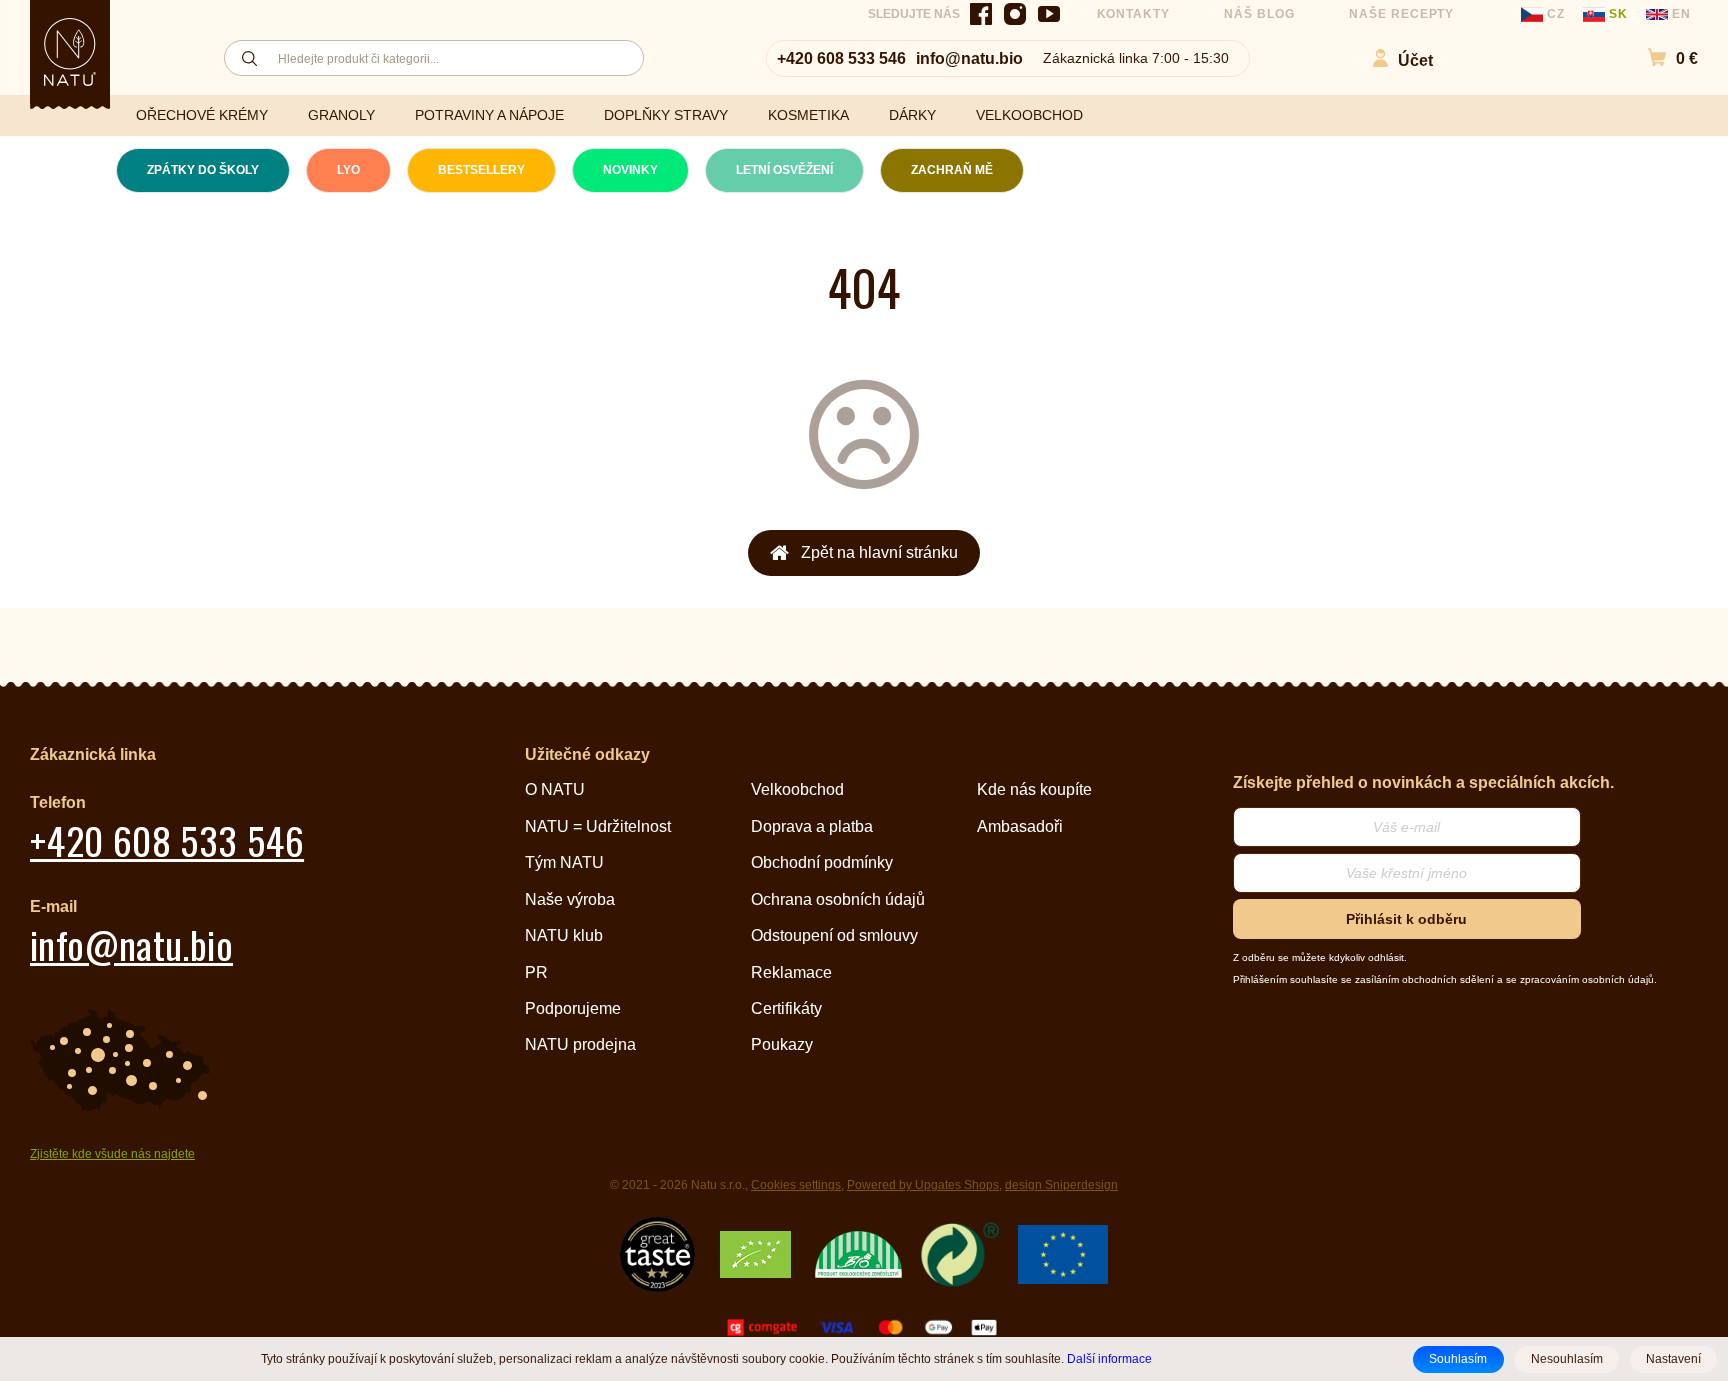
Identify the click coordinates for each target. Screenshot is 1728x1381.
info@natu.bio (969, 58)
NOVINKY (630, 170)
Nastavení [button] (1673, 1359)
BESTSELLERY (481, 170)
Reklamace (791, 972)
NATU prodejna (580, 1044)
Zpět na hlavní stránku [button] (879, 552)
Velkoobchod (797, 789)
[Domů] (70, 52)
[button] (1662, 58)
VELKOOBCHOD (1029, 115)
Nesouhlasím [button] (1567, 1359)
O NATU (555, 789)
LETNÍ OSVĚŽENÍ (784, 170)
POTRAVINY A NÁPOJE (489, 115)
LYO (348, 170)
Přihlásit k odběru (1406, 919)
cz (1556, 14)
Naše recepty (1402, 14)
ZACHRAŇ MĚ (952, 170)
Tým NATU (564, 862)
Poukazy (782, 1044)
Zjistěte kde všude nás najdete (112, 1154)
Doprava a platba (812, 826)
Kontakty (1134, 14)
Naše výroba (570, 899)
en (1679, 14)
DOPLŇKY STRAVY (666, 115)
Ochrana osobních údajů (838, 899)
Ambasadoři (1020, 826)
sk (1618, 14)
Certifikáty (786, 1008)
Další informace (1109, 1358)
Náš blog (1259, 14)
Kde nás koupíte (1034, 789)
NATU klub (564, 935)
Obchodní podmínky (822, 862)
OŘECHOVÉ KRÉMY (202, 115)
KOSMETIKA (808, 115)
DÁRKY (912, 115)
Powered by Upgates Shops (923, 1185)
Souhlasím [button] (1458, 1359)
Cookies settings (796, 1185)
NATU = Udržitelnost (598, 826)
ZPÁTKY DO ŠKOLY (203, 170)
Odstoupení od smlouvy (834, 935)
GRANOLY (341, 115)
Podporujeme (573, 1008)
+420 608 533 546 (841, 58)
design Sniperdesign (1061, 1185)
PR (536, 972)
